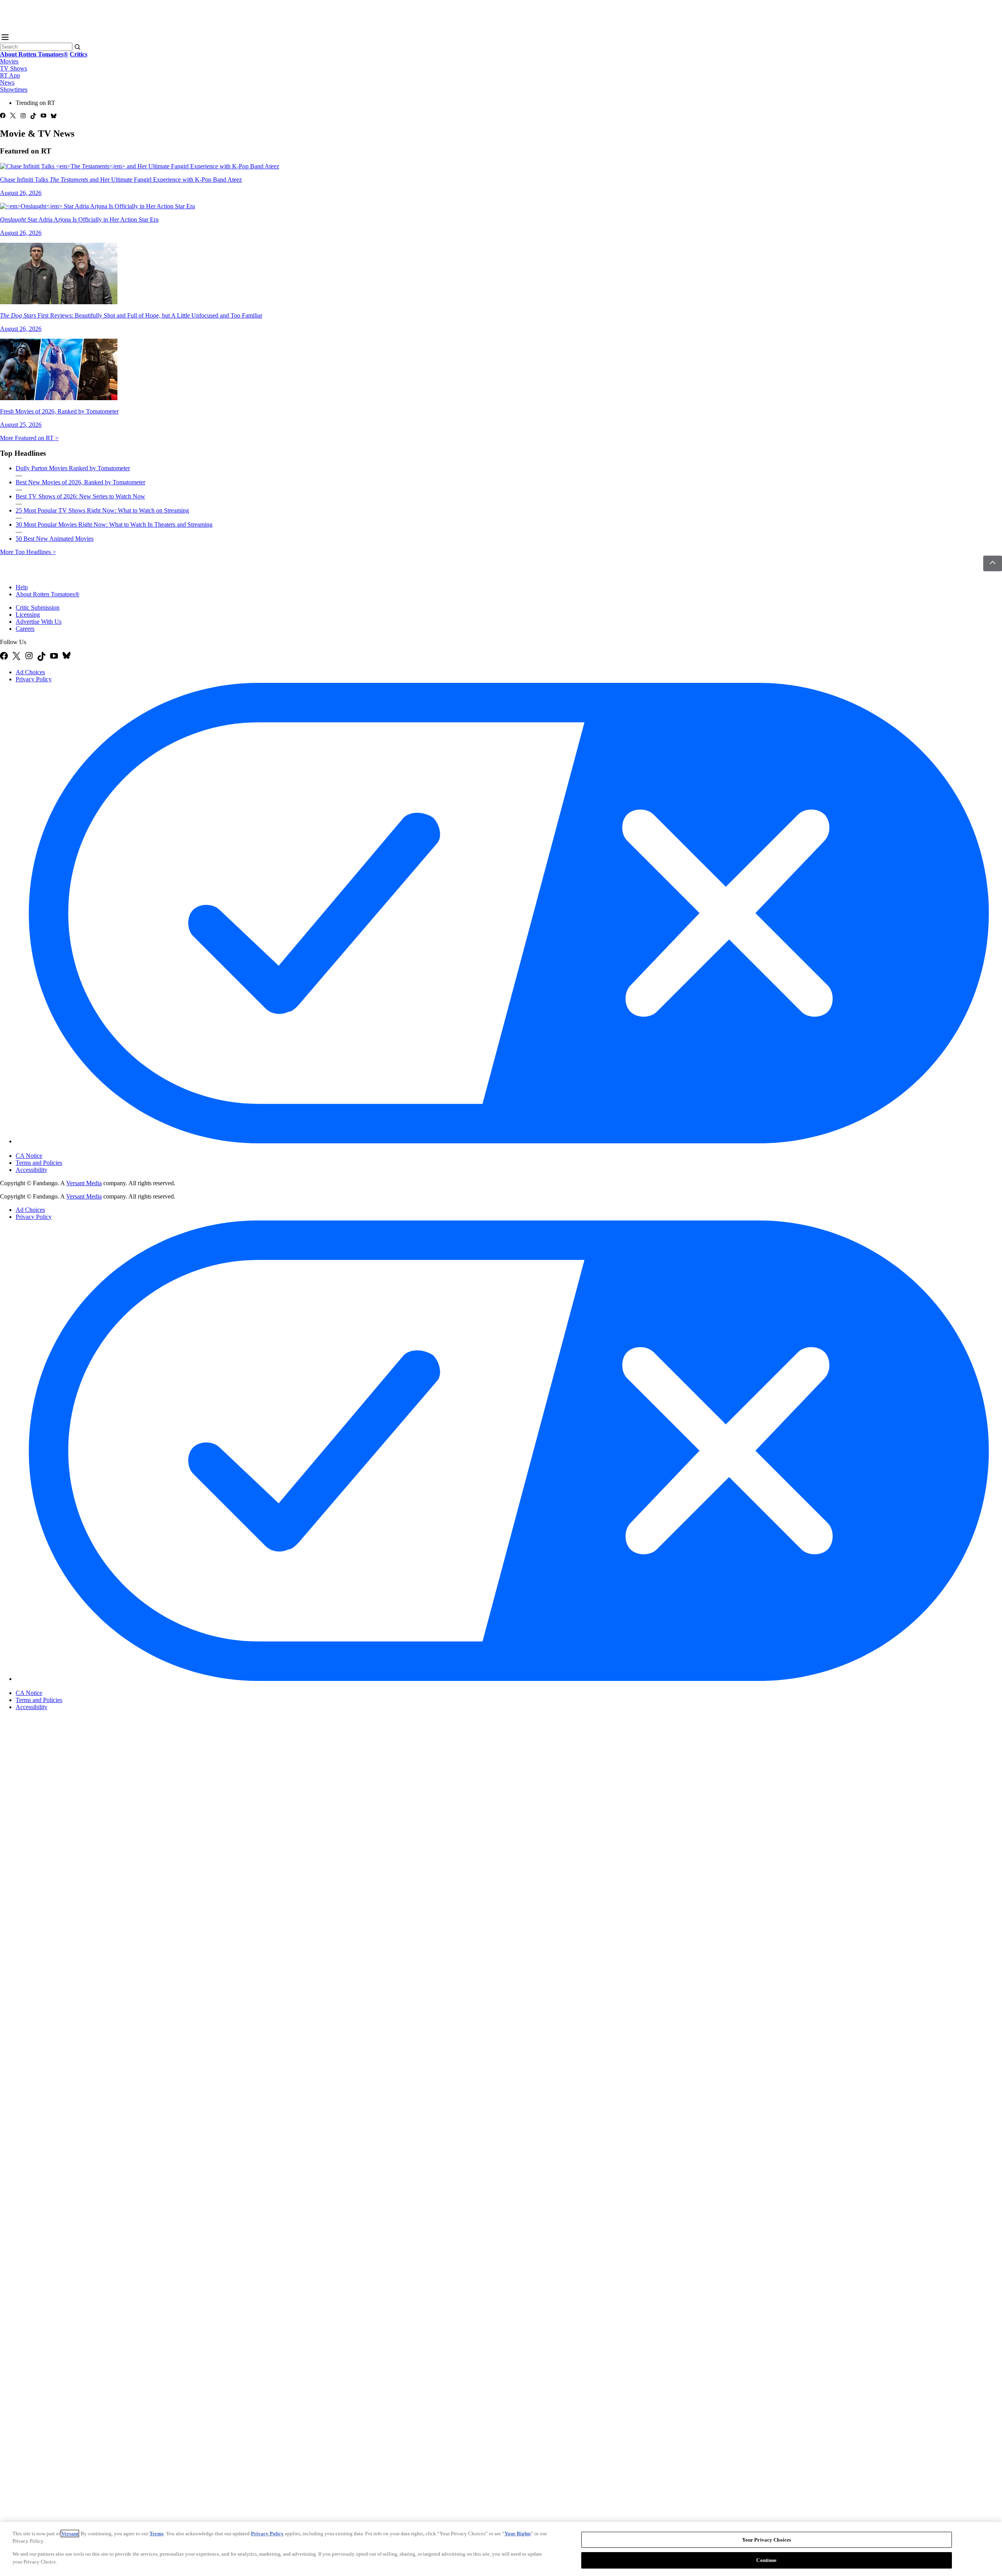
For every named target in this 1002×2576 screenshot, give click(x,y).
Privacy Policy (34, 679)
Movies (9, 61)
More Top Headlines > (28, 552)
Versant (70, 2534)
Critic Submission (38, 607)
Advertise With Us (39, 622)
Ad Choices (30, 672)
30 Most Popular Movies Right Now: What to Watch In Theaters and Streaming (114, 524)
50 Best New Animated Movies (55, 539)
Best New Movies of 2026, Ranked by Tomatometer (80, 482)
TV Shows (14, 68)
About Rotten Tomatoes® (48, 594)
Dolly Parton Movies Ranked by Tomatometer (73, 468)
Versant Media (84, 1183)
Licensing (28, 615)
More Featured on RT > (29, 438)
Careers (25, 629)
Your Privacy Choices (49, 1149)
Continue (766, 2560)
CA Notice (29, 1156)
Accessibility (32, 1170)
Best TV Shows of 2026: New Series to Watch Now (80, 496)
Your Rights (518, 2534)
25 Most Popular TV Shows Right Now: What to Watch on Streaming (102, 510)
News (7, 82)
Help (22, 587)
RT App (10, 75)
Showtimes (14, 89)
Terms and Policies (39, 1163)
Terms (157, 2534)
